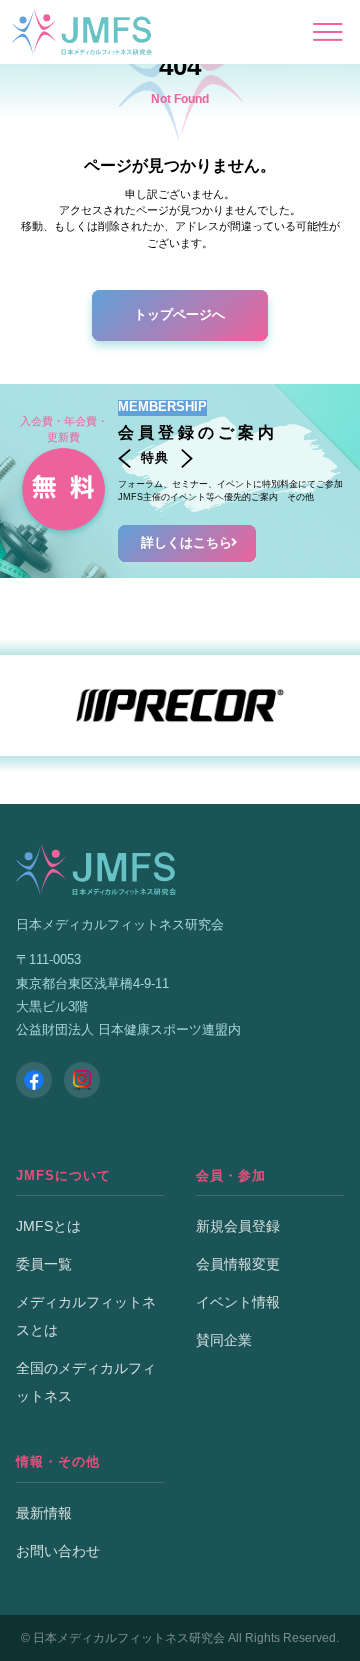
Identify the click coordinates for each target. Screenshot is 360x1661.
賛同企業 (224, 1340)
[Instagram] (82, 1080)
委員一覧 (44, 1264)
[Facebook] (34, 1080)
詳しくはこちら (186, 543)
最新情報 (44, 1513)
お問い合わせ (58, 1551)
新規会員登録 (238, 1226)
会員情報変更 (238, 1264)
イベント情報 (238, 1302)
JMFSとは (48, 1226)
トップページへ (179, 315)
